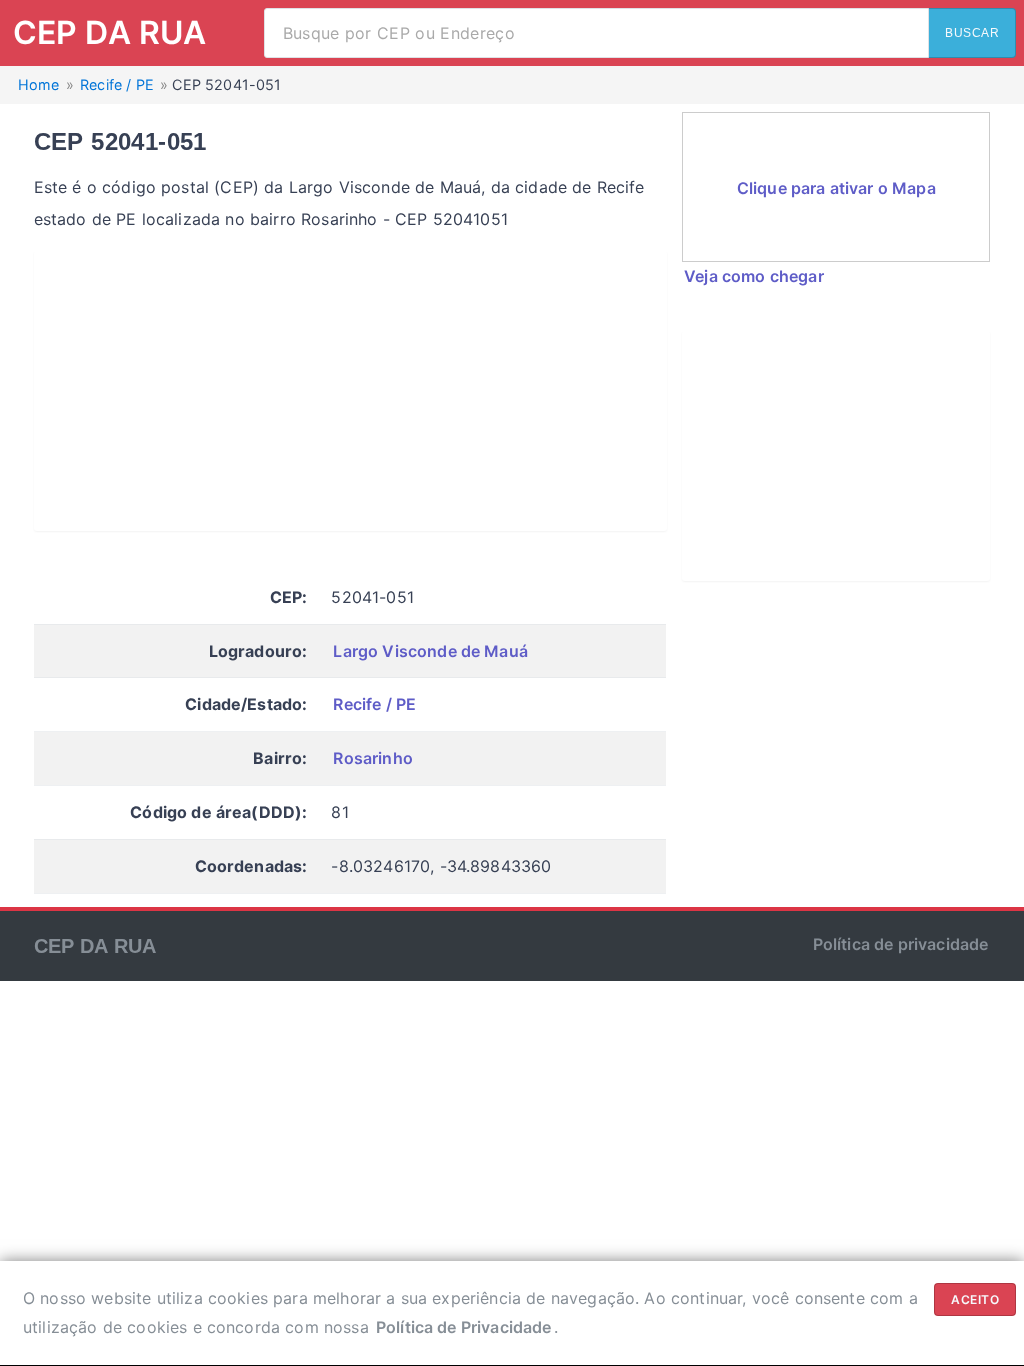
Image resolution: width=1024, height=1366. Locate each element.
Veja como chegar (754, 276)
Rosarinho (372, 758)
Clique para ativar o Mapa (836, 188)
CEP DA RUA (110, 32)
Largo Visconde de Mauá (430, 651)
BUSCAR (972, 33)
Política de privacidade (901, 944)
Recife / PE (374, 704)
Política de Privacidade (464, 1327)
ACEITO (975, 1299)
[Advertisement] (350, 391)
